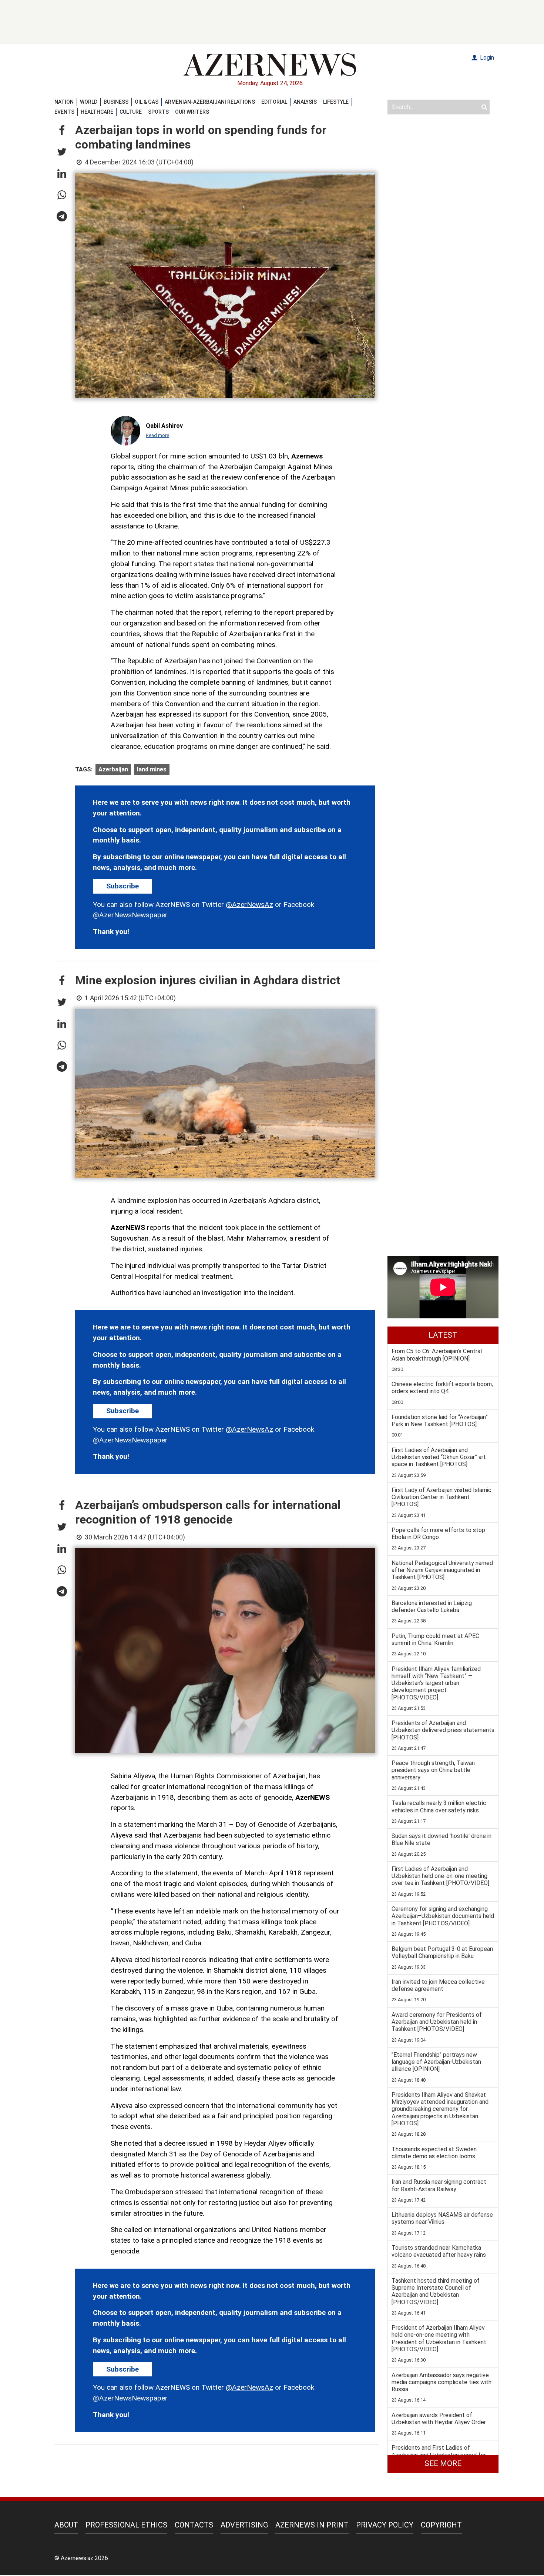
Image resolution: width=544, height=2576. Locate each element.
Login (486, 58)
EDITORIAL (274, 102)
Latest (443, 1335)
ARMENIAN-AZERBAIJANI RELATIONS (210, 102)
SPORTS (158, 112)
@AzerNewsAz (249, 905)
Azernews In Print (312, 2525)
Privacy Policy (385, 2525)
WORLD (89, 102)
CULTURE (131, 112)
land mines (152, 769)
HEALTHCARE (97, 112)
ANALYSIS (305, 102)
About (66, 2525)
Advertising (244, 2525)
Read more (157, 435)
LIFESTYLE (336, 102)
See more (443, 2463)
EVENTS (64, 112)
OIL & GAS (147, 102)
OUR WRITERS (192, 112)
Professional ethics (126, 2525)
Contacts (194, 2525)
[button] (62, 131)
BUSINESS (116, 102)
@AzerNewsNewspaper (130, 915)
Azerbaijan (113, 769)
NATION (64, 102)
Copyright (441, 2525)
